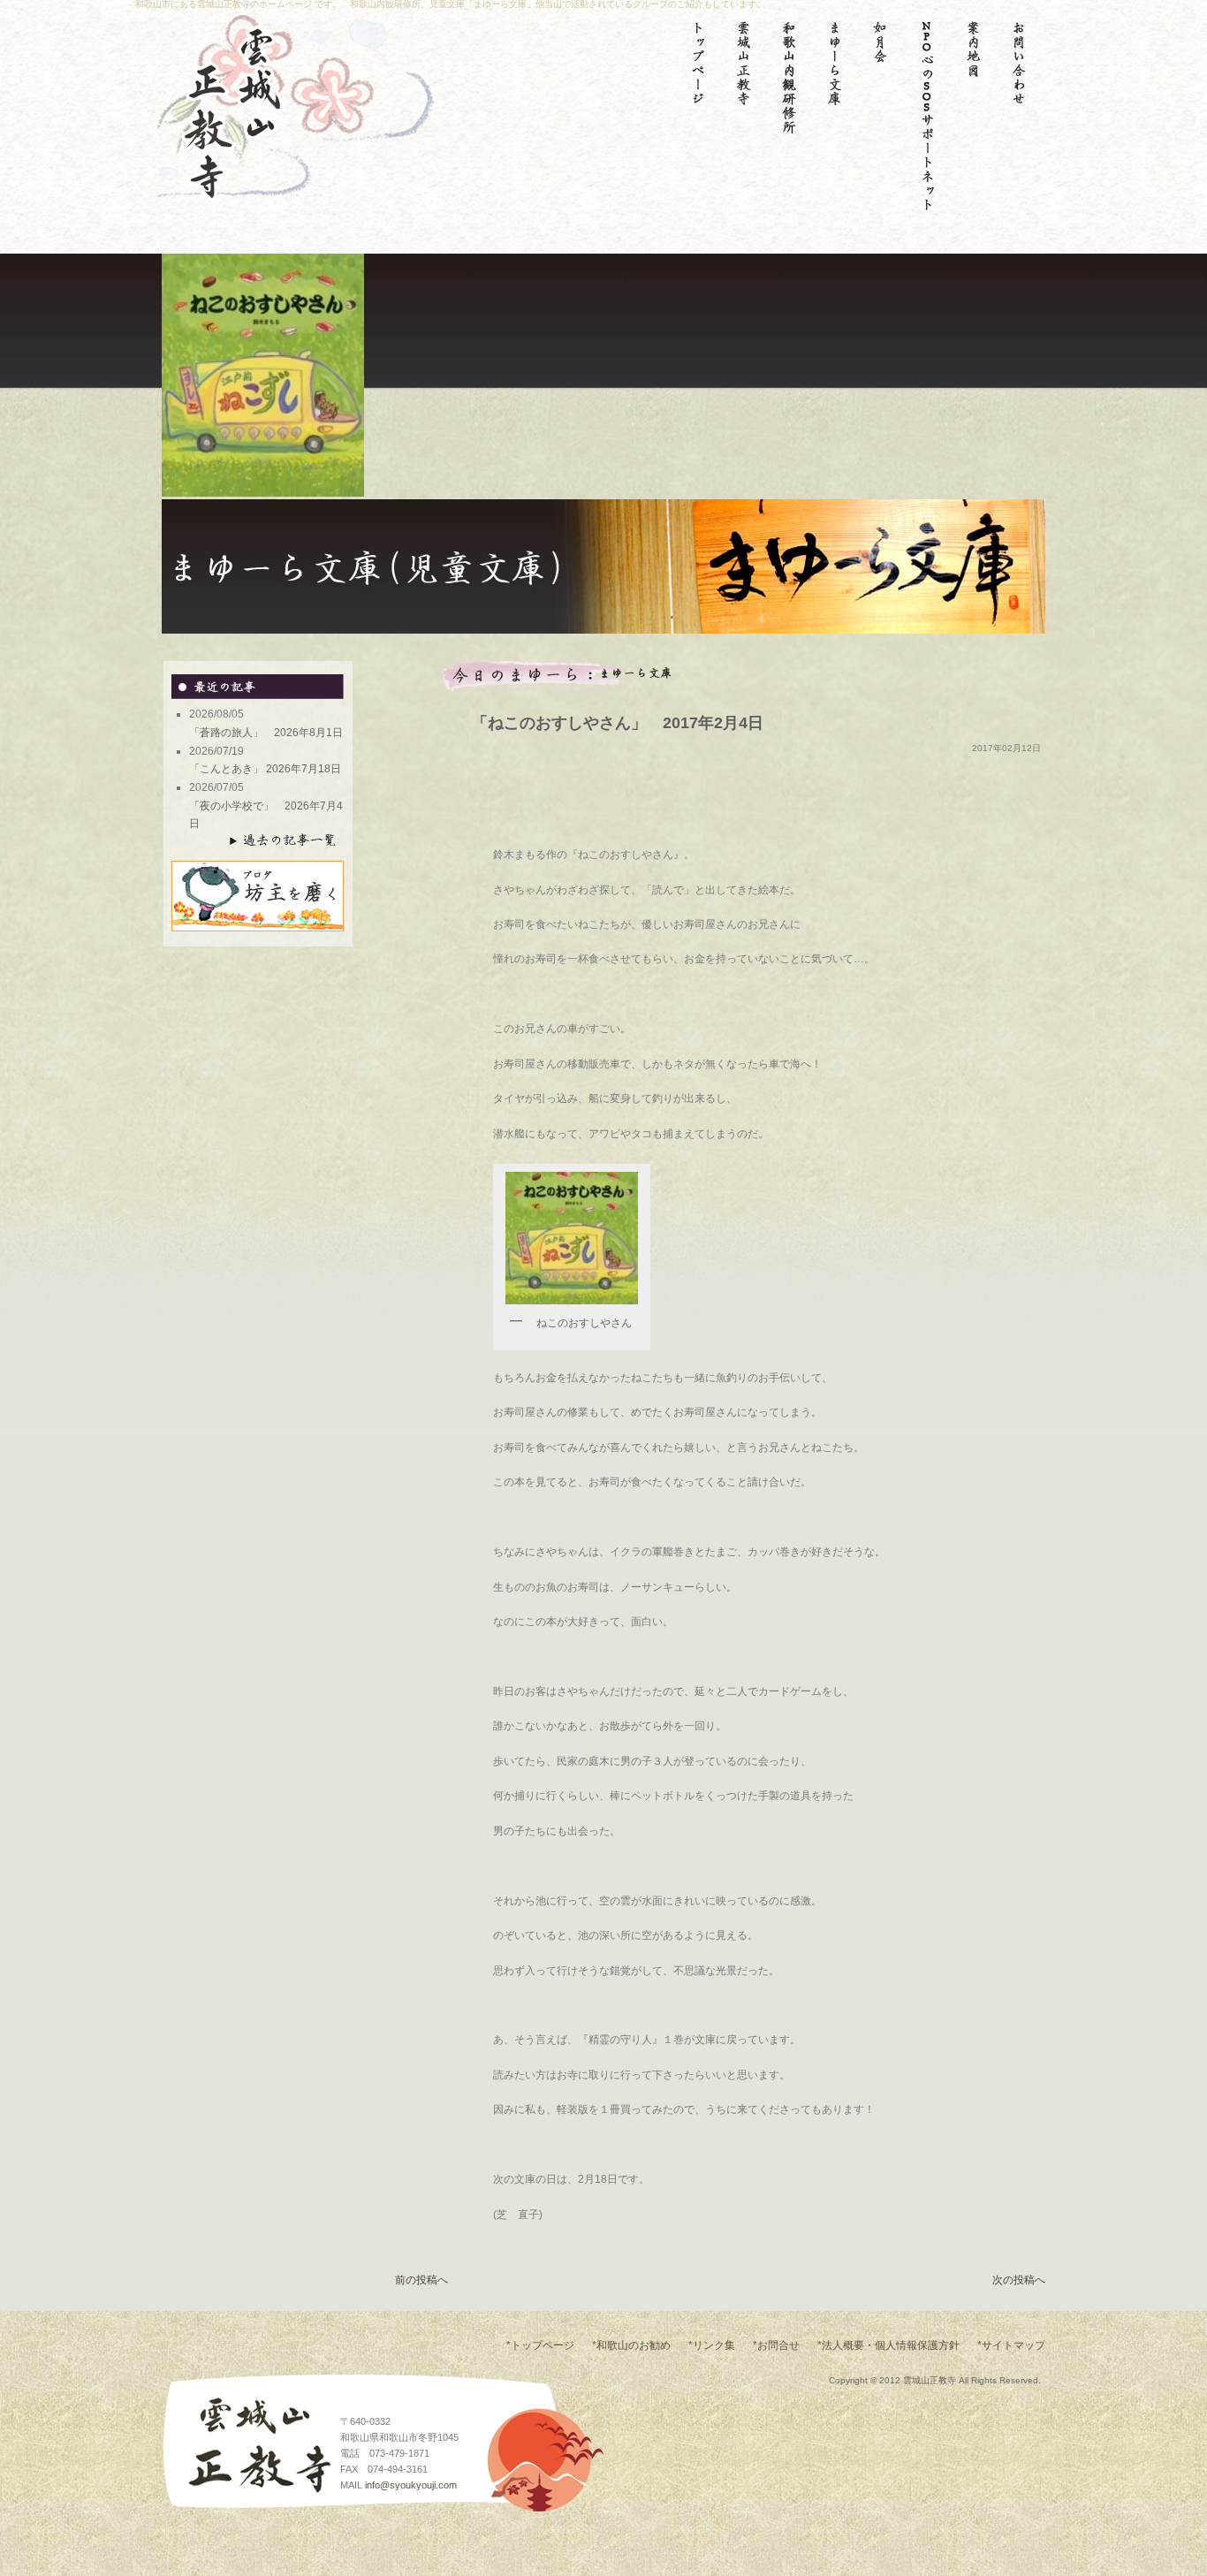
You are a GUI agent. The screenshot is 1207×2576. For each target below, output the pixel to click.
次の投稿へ (1019, 2280)
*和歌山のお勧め (631, 2345)
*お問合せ (776, 2345)
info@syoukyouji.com (411, 2485)
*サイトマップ (1011, 2345)
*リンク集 (712, 2345)
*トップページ (540, 2345)
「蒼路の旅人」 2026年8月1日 (271, 733)
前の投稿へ (421, 2280)
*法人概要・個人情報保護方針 (888, 2345)
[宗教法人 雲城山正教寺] (210, 194)
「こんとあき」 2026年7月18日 (276, 769)
